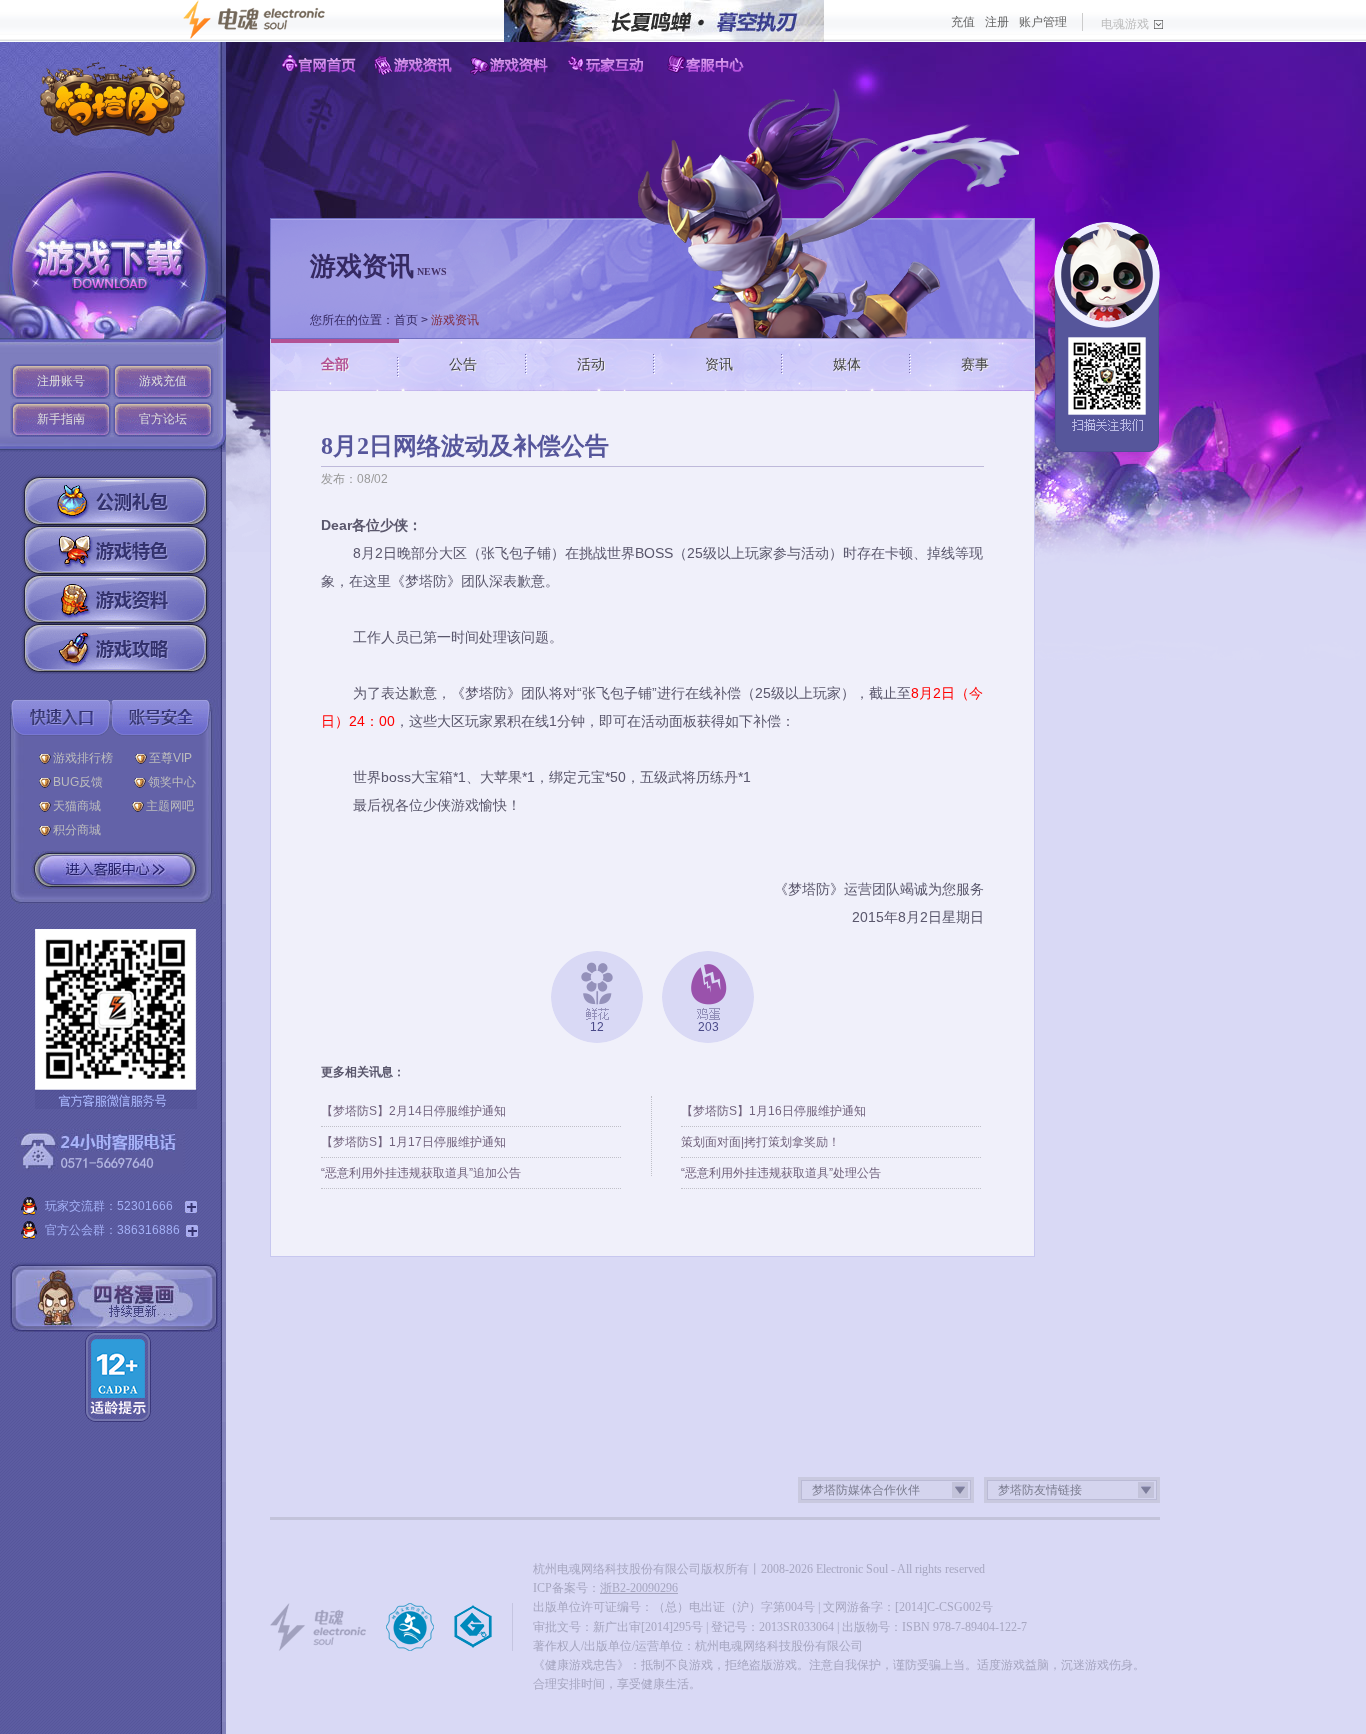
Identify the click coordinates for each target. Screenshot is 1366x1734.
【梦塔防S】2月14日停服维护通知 (413, 1111)
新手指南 (61, 419)
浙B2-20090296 (639, 1588)
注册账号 (61, 381)
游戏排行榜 (83, 758)
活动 (591, 364)
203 (708, 1027)
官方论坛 (163, 419)
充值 (963, 22)
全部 (335, 364)
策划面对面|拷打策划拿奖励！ (760, 1142)
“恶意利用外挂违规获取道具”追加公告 (421, 1173)
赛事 (975, 364)
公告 (463, 364)
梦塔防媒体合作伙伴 (866, 1490)
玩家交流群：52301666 (112, 1206)
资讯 (719, 364)
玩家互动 (609, 65)
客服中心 (706, 65)
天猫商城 (81, 806)
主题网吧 (170, 806)
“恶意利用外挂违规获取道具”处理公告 (781, 1173)
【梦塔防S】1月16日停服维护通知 (773, 1111)
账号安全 (161, 717)
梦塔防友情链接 (1040, 1490)
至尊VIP (173, 758)
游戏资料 (512, 65)
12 (597, 1027)
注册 (997, 22)
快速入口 (61, 717)
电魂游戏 (1125, 24)
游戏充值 (163, 381)
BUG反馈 (82, 782)
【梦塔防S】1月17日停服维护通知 (413, 1142)
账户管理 (1043, 22)
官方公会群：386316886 (112, 1230)
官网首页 (318, 65)
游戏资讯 (415, 65)
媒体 (847, 364)
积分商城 (77, 830)
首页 (406, 320)
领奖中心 (172, 782)
